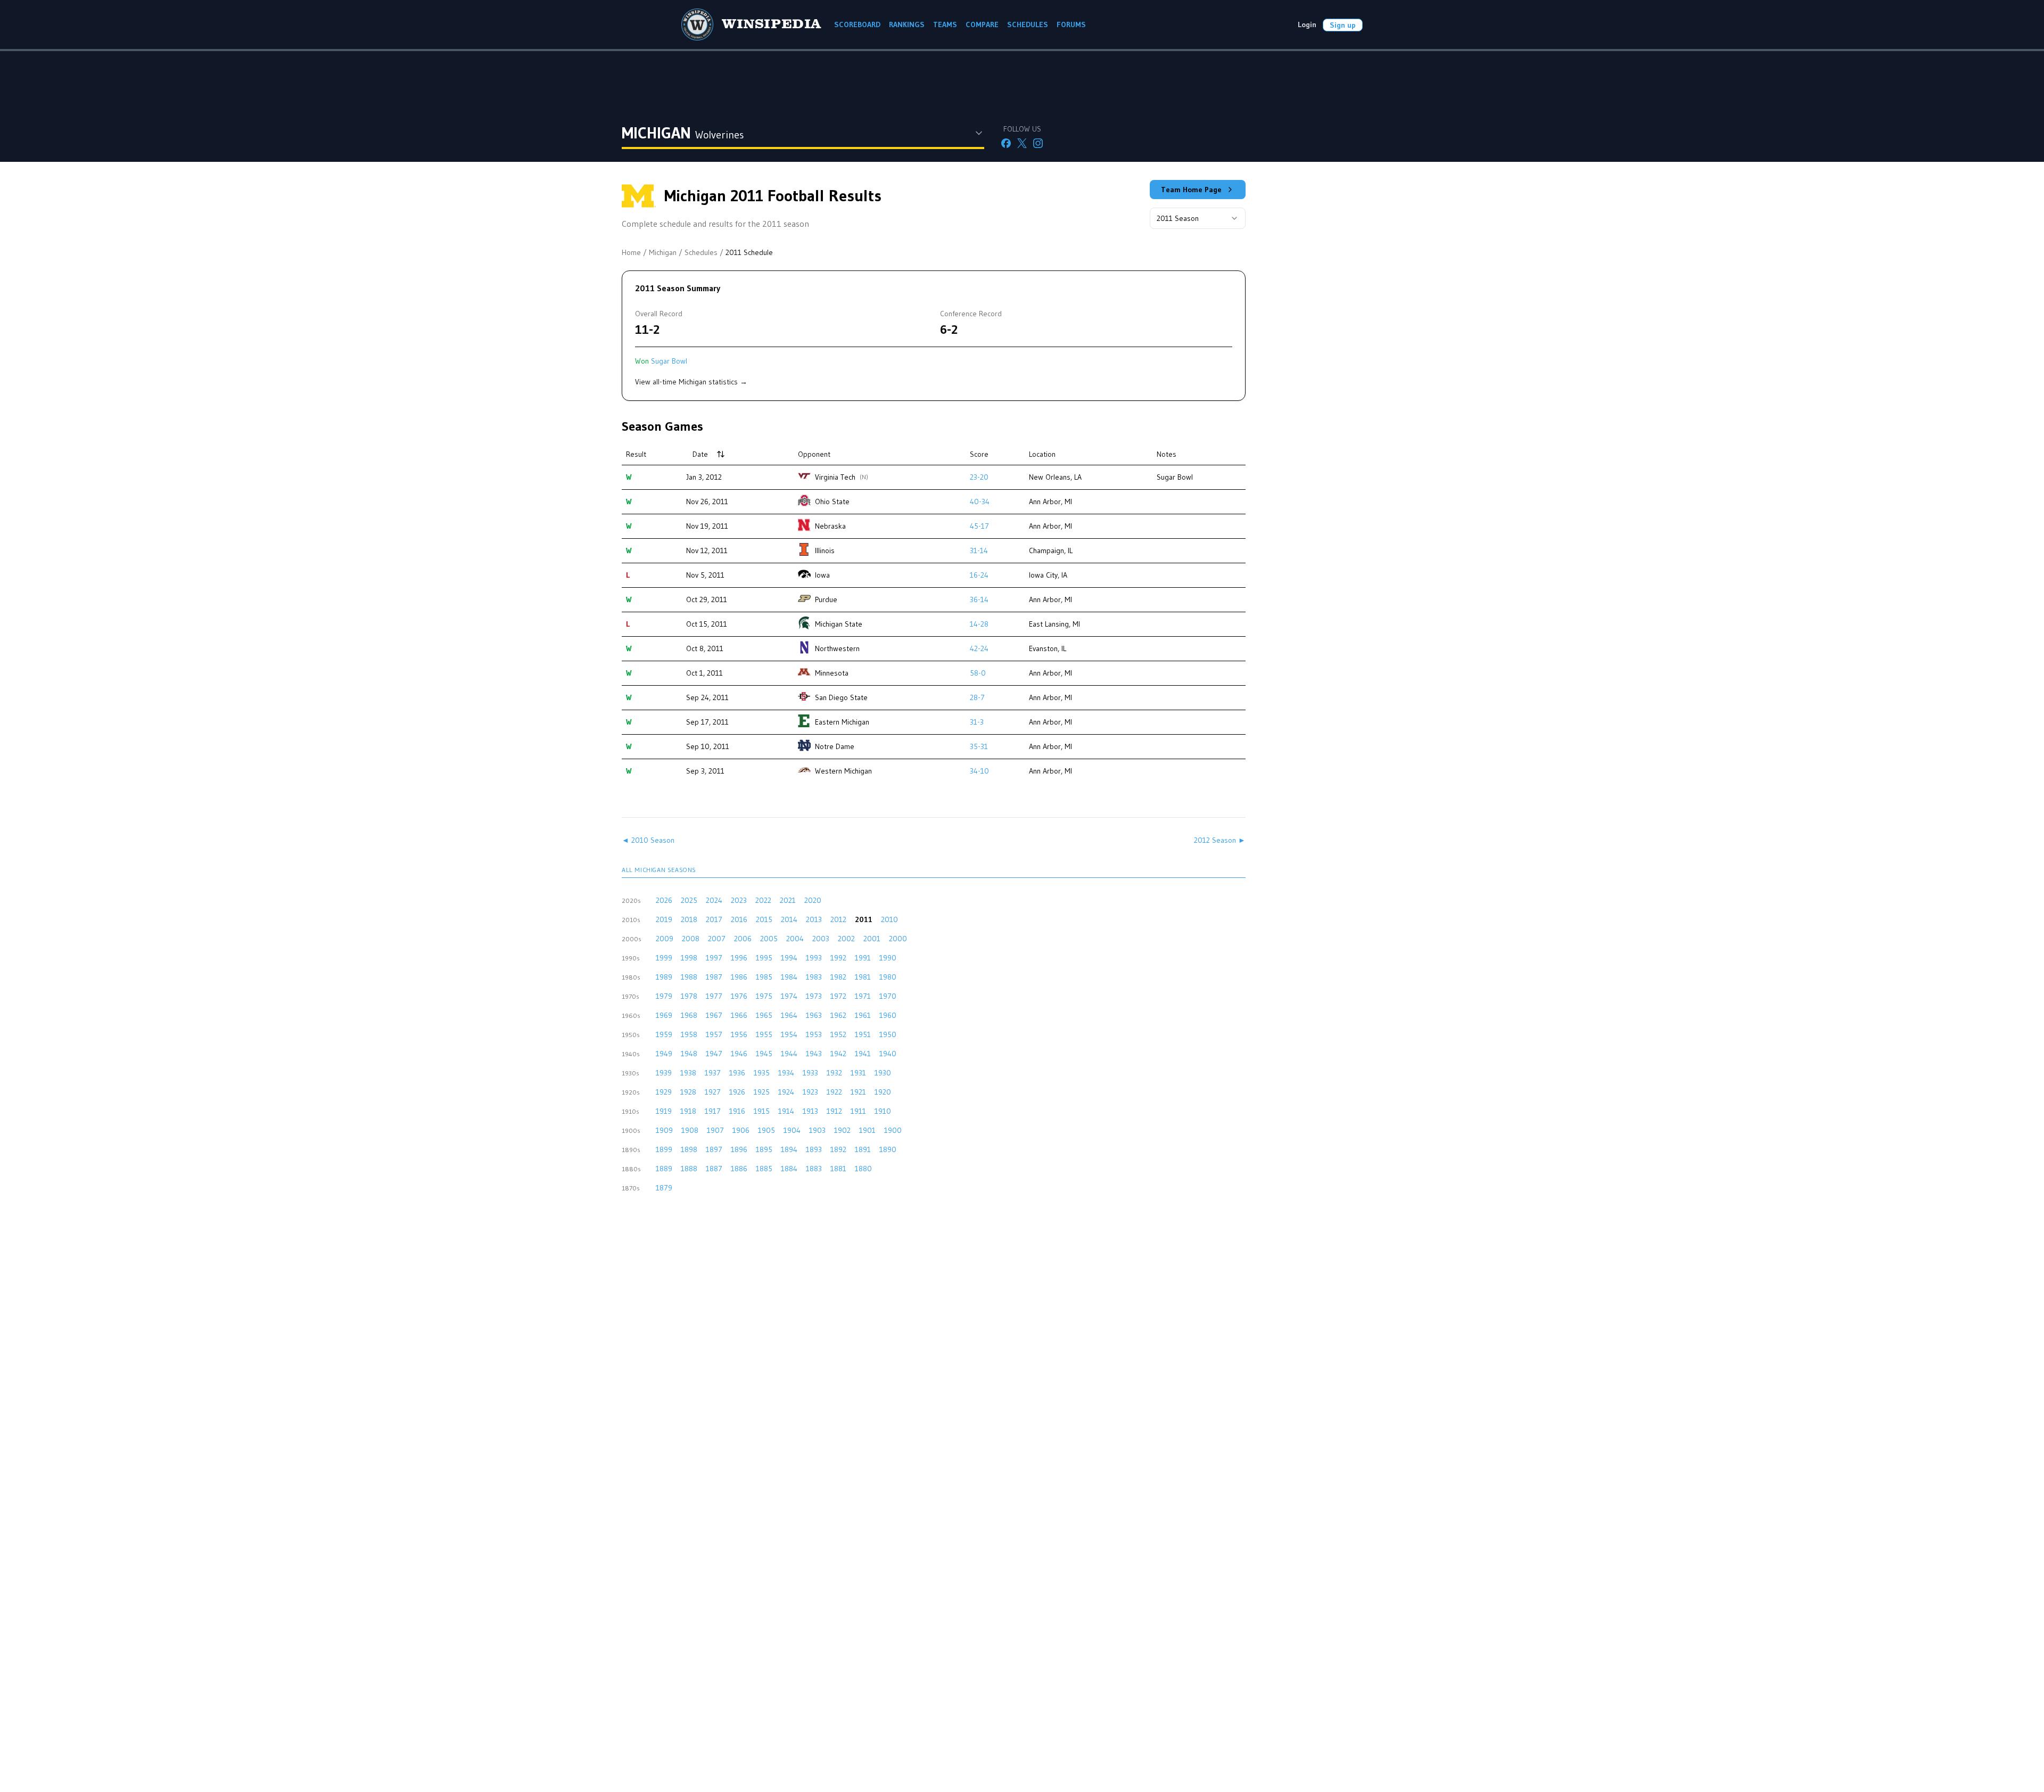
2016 (739, 919)
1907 (715, 1130)
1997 (714, 958)
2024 (714, 900)
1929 (664, 1092)
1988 (689, 977)
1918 (688, 1111)
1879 (664, 1188)
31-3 (977, 722)
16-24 (979, 575)
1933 (810, 1073)
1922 (834, 1092)
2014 (789, 919)
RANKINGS (907, 24)
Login (1307, 24)
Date (700, 454)
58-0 (978, 673)
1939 (664, 1073)
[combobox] (1198, 218)
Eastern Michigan (842, 722)
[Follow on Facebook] (1006, 143)
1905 (767, 1130)
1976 (739, 996)
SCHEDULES (1028, 24)
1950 (888, 1034)
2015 (764, 919)
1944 (789, 1054)
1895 (764, 1149)
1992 (838, 958)
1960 (888, 1015)
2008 (691, 939)
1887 (714, 1169)
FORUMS (1071, 24)
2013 (814, 919)
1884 (789, 1169)
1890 (888, 1149)
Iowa (822, 575)
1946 (739, 1054)
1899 (664, 1149)
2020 (813, 900)
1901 (867, 1130)
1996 (739, 958)
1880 (863, 1169)
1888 (689, 1169)
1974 (789, 996)
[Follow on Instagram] (1038, 143)
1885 (764, 1169)
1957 (714, 1034)
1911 (858, 1111)
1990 (888, 958)
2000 (898, 939)
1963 (814, 1015)
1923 (810, 1092)
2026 (664, 900)
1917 (713, 1111)
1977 (714, 996)
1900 (893, 1130)
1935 (762, 1073)
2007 (717, 939)
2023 (739, 900)
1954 (789, 1034)
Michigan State (839, 624)
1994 (789, 958)
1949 (664, 1054)
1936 (737, 1073)
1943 (814, 1054)
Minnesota (832, 673)
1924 (786, 1092)
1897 (714, 1149)
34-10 (979, 771)
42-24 (979, 648)
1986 (739, 977)
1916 (737, 1111)
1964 (789, 1015)
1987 (714, 977)
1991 (863, 958)
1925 (762, 1092)
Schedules (701, 252)
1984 (789, 977)
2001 (872, 939)
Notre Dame (835, 746)
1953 (814, 1034)
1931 (858, 1073)
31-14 (979, 550)
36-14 (979, 599)
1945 (764, 1054)
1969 (664, 1015)
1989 (664, 977)
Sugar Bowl (669, 361)
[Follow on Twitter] (1022, 143)
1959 (664, 1034)
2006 (743, 939)
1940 (888, 1054)
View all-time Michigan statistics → (691, 382)
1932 (834, 1073)
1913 (810, 1111)
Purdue (826, 599)
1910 (883, 1111)
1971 (863, 996)
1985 (764, 977)
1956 (739, 1034)
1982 (838, 977)
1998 (689, 958)
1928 (688, 1092)
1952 (838, 1034)
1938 (688, 1073)
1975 (764, 996)
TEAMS (945, 24)
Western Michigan (843, 771)
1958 (689, 1034)
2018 (689, 919)
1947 (714, 1054)
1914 (786, 1111)
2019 (664, 919)
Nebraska (830, 526)
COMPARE (982, 24)
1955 (764, 1034)
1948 (689, 1054)
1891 (863, 1149)
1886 (739, 1169)
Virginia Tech (835, 477)
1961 (863, 1015)
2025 (689, 900)
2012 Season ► (1220, 840)
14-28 (979, 624)
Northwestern (837, 648)
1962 (838, 1015)
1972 (838, 996)
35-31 (979, 746)
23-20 (979, 477)
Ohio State (832, 502)
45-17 (979, 526)
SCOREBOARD (857, 24)
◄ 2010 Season (648, 840)
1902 (842, 1130)
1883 (814, 1169)
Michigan (663, 252)
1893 (814, 1149)
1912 (834, 1111)
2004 (795, 939)
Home (631, 252)
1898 (689, 1149)
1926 (737, 1092)
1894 (789, 1149)
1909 (664, 1130)
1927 (713, 1092)
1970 (888, 996)
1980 (888, 977)
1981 (863, 977)
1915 (762, 1111)
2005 (769, 939)
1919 (664, 1111)
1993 (814, 958)
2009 (665, 939)
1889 (664, 1169)
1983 (814, 977)
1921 (858, 1092)
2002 (846, 939)
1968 (689, 1015)
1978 (689, 996)
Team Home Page (1191, 190)
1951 (863, 1034)
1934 (786, 1073)
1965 (764, 1015)
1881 (838, 1169)
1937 (713, 1073)
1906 (741, 1130)
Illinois (825, 550)
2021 (788, 900)
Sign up (1343, 25)
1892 (838, 1149)
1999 (664, 958)
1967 (714, 1015)
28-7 (977, 697)
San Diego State (841, 697)
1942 (838, 1054)
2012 (838, 919)
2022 (763, 900)
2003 (821, 939)
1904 (792, 1130)
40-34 (980, 502)
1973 (814, 996)
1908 (690, 1130)
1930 (883, 1073)
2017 (714, 919)
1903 (817, 1130)
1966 (739, 1015)
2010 (889, 919)
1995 (764, 958)
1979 (664, 996)
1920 (883, 1092)
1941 (863, 1054)
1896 (739, 1149)
